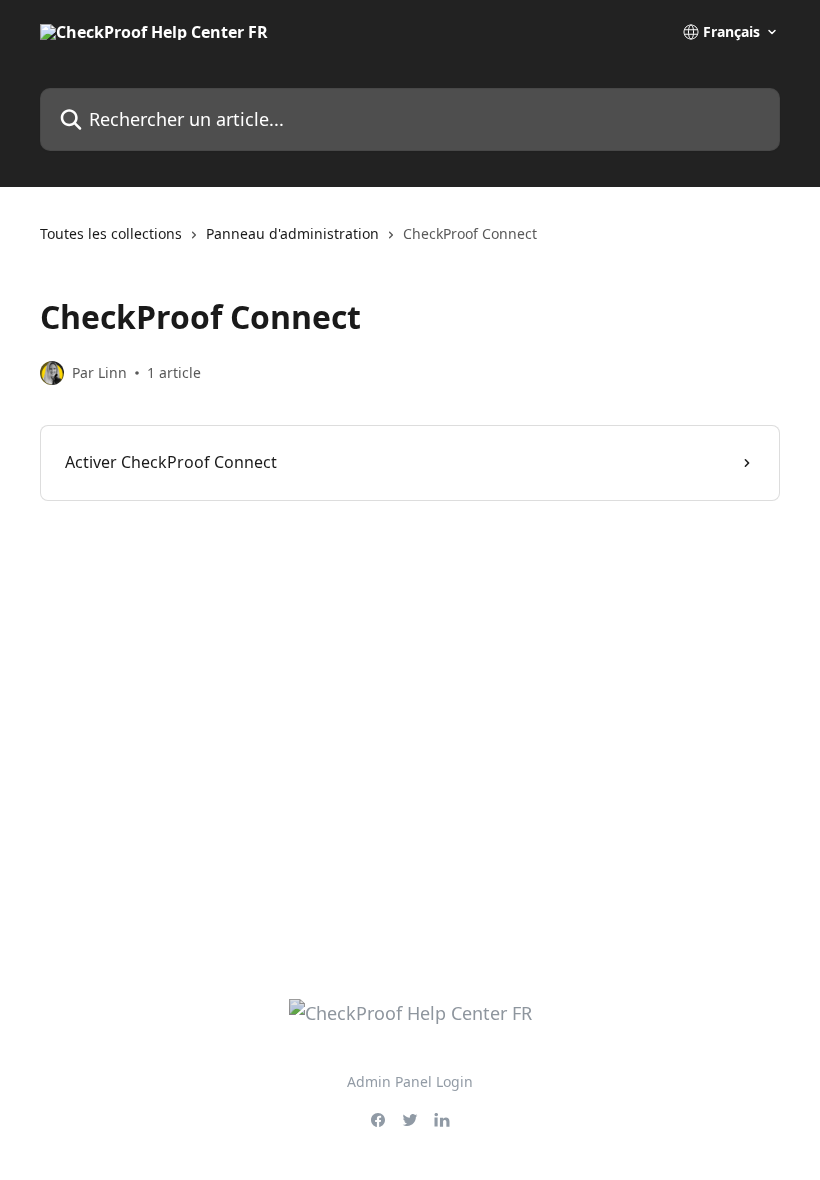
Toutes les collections (111, 233)
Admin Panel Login (410, 1081)
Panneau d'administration (292, 233)
